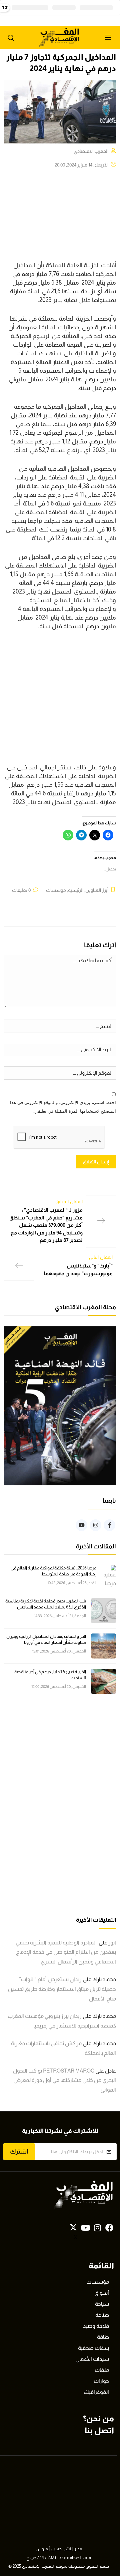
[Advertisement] (60, 701)
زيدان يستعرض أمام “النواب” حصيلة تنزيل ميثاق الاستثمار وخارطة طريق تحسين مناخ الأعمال (62, 1989)
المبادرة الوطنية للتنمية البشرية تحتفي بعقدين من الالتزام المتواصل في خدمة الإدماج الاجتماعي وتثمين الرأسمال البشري (66, 1952)
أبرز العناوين (97, 890)
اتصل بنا (99, 2430)
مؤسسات (56, 890)
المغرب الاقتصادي (91, 151)
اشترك (19, 2152)
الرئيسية (76, 890)
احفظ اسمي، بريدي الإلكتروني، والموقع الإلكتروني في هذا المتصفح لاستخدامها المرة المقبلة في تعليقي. (63, 1107)
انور (112, 1943)
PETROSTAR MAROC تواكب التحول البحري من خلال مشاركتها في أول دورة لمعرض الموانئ (64, 2080)
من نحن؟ (98, 2418)
